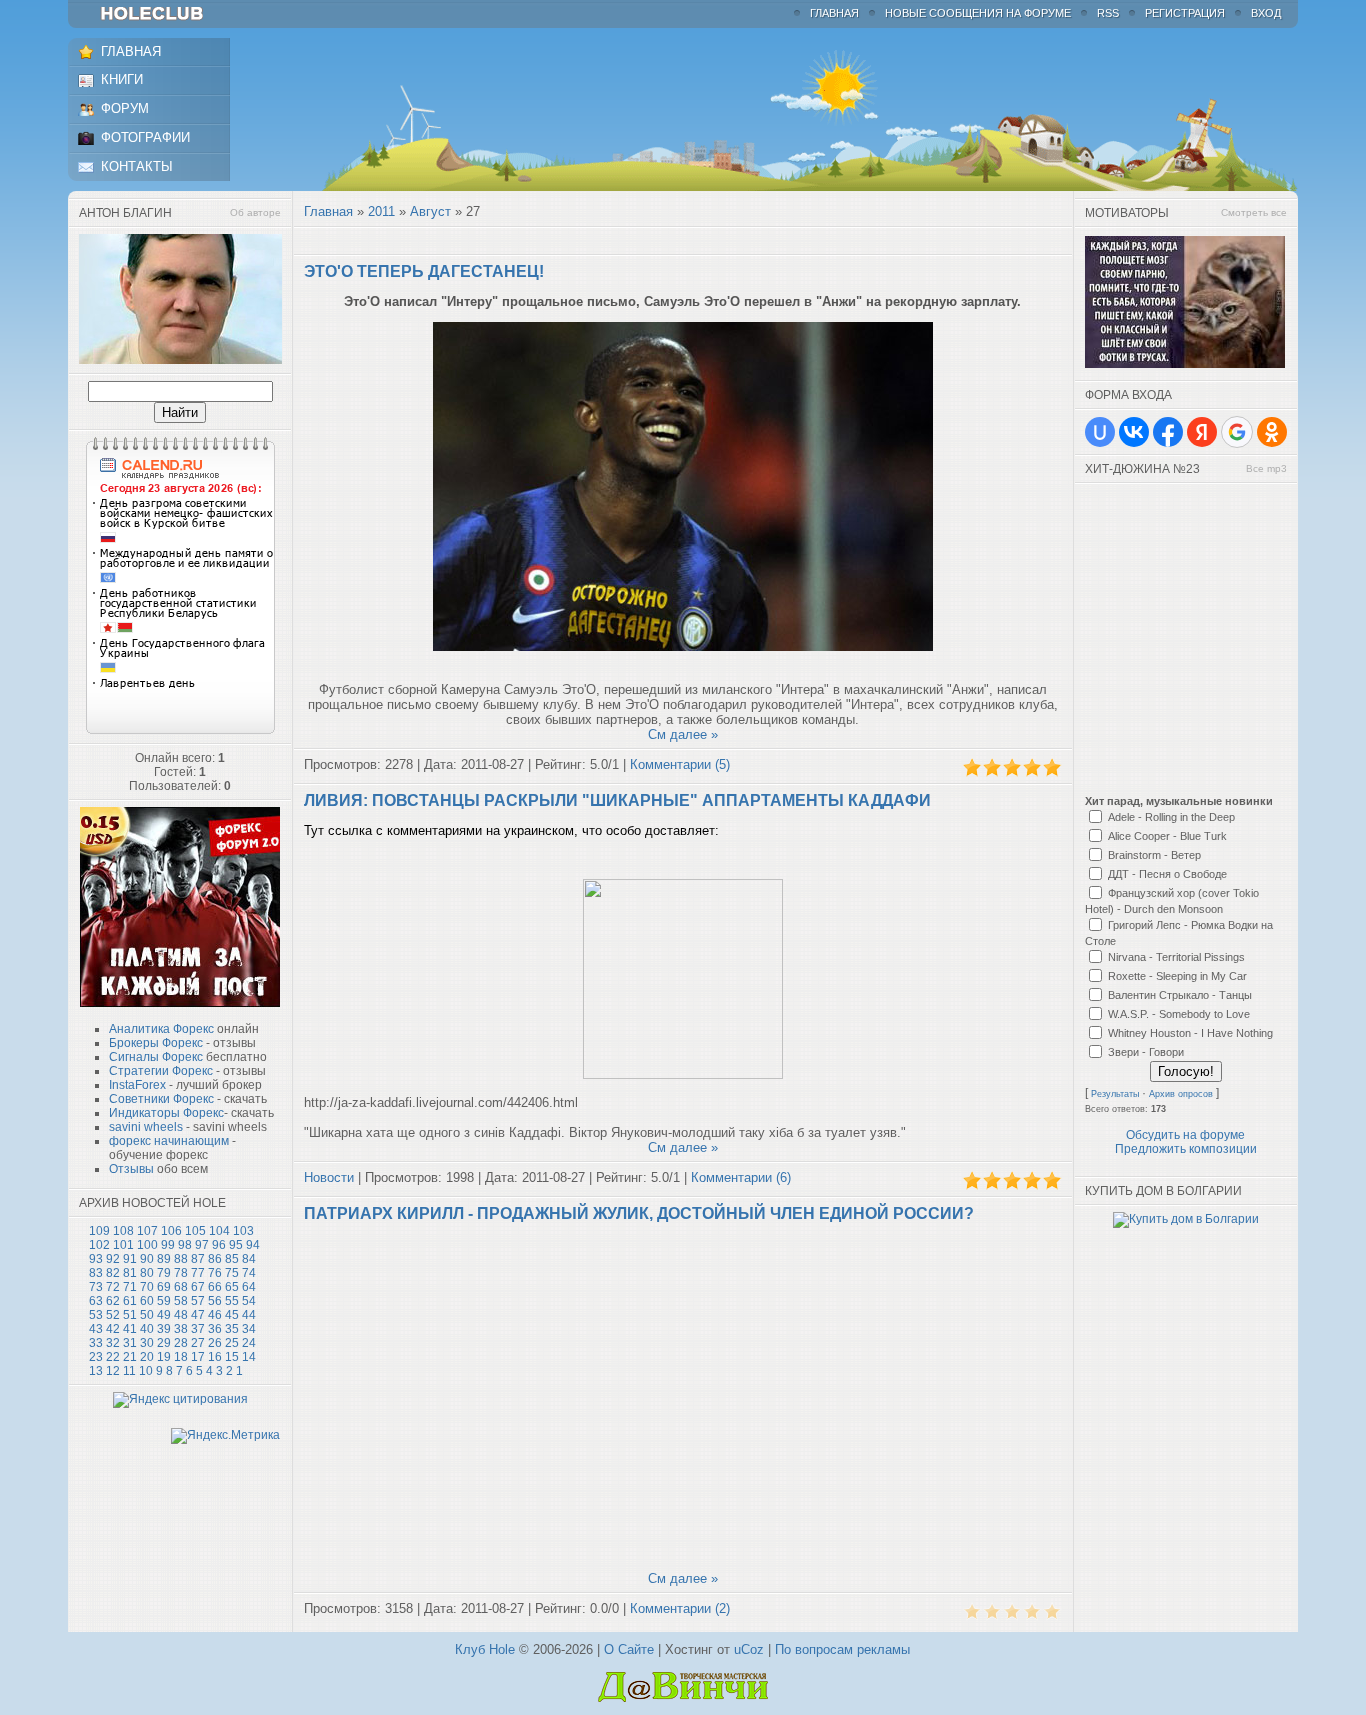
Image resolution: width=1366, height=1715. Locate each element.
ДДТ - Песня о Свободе (1167, 874)
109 (99, 1231)
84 (249, 1259)
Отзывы (131, 1169)
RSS (1108, 13)
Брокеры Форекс (156, 1043)
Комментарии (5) (680, 764)
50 (147, 1315)
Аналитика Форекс (161, 1029)
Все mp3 (1266, 468)
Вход (1266, 13)
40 (147, 1329)
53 (96, 1315)
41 (130, 1329)
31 (130, 1343)
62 (113, 1301)
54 (249, 1301)
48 (181, 1315)
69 (164, 1287)
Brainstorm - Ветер (1154, 855)
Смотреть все (1254, 212)
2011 (381, 211)
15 (232, 1357)
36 (215, 1329)
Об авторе (255, 212)
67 (198, 1287)
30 (147, 1343)
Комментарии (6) (741, 1177)
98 (185, 1245)
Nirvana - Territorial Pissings (1176, 957)
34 (249, 1329)
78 (181, 1273)
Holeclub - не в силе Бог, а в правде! (161, 14)
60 (147, 1301)
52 (113, 1315)
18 (181, 1357)
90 (147, 1259)
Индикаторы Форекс (166, 1113)
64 (249, 1287)
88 (181, 1259)
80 (147, 1273)
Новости (329, 1177)
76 (215, 1273)
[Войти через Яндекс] (1202, 432)
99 (168, 1245)
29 (164, 1343)
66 (215, 1287)
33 (96, 1343)
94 (253, 1245)
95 (236, 1245)
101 (123, 1245)
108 (123, 1231)
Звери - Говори (1146, 1052)
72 (113, 1287)
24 (249, 1343)
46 (215, 1315)
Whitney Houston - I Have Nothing (1190, 1033)
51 (130, 1315)
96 (219, 1245)
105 (195, 1231)
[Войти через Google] (1237, 432)
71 (130, 1287)
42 (113, 1329)
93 (96, 1259)
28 (181, 1343)
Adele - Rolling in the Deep (1171, 817)
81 (130, 1273)
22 (113, 1357)
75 (232, 1273)
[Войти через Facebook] (1168, 432)
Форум (125, 108)
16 (215, 1357)
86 (215, 1259)
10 (146, 1371)
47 (198, 1315)
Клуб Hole (485, 1649)
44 (249, 1315)
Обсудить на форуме (1185, 1135)
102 (99, 1245)
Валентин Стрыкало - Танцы (1180, 995)
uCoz (749, 1649)
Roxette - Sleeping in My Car (1177, 976)
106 (171, 1231)
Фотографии (145, 137)
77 (198, 1273)
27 (198, 1343)
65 (232, 1287)
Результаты (1115, 1094)
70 (147, 1287)
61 (130, 1301)
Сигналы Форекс (156, 1057)
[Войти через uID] (1100, 432)
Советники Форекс (161, 1099)
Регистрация (1185, 13)
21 (130, 1357)
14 (249, 1357)
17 (198, 1357)
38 (181, 1329)
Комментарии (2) (680, 1608)
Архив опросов (1181, 1094)
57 (198, 1301)
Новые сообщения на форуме (978, 13)
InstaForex (137, 1085)
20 (147, 1357)
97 (202, 1245)
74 (249, 1273)
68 (181, 1287)
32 (113, 1343)
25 (232, 1343)
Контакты (137, 166)
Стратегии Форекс (161, 1071)
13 (96, 1371)
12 (113, 1371)
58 (181, 1301)
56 (215, 1301)
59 (164, 1301)
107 (147, 1231)
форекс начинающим (169, 1141)
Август (430, 211)
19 (164, 1357)
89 (164, 1259)
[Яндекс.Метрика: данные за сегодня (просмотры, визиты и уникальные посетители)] (225, 1436)
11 (129, 1371)
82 (113, 1273)
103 (243, 1231)
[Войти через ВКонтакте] (1134, 432)
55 (232, 1301)
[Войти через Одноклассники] (1272, 432)
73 (96, 1287)
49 (164, 1315)
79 (164, 1273)
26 (215, 1343)
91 (130, 1259)
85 (232, 1259)
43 (96, 1329)
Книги (122, 79)
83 (96, 1273)
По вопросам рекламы (842, 1649)
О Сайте (629, 1649)
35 (232, 1329)
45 (232, 1315)
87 (198, 1259)
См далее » (683, 734)
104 (219, 1231)
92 (113, 1259)
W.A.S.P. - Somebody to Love (1179, 1014)
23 (96, 1357)
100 (147, 1245)
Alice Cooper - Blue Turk (1167, 836)
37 (198, 1329)
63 (96, 1301)
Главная (834, 13)
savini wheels (146, 1127)
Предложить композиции (1186, 1149)
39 (164, 1329)
